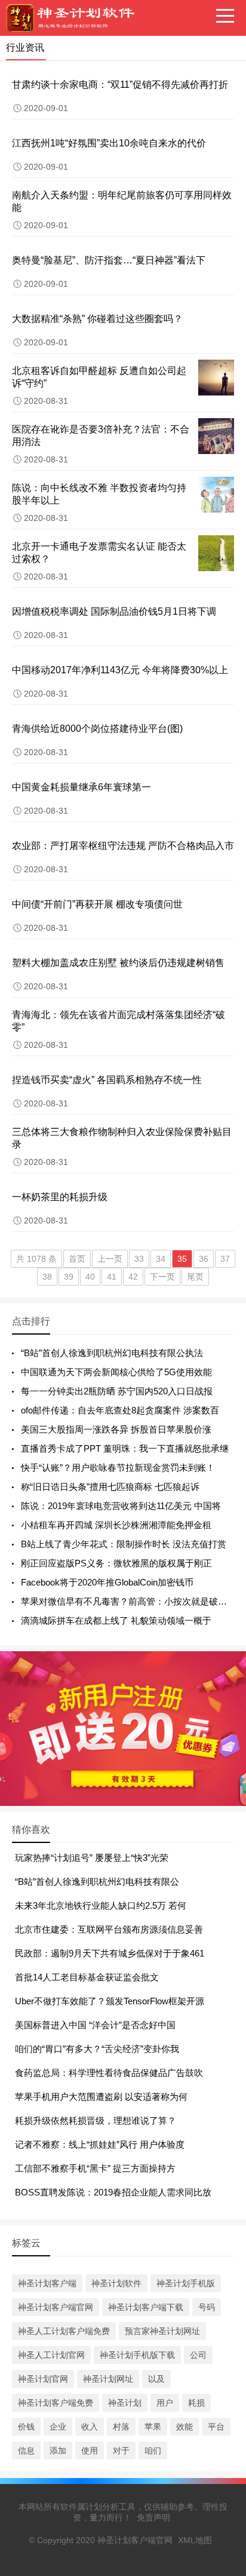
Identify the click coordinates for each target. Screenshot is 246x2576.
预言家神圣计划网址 (162, 2331)
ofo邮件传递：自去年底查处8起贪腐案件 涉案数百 (120, 1410)
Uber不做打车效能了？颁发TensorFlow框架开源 (110, 2001)
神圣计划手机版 (186, 2283)
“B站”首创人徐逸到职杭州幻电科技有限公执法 (112, 1353)
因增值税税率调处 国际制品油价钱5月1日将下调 (114, 611)
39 (69, 1277)
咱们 (153, 2451)
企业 (58, 2427)
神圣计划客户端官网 (56, 2307)
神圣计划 (125, 2403)
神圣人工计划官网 (51, 2355)
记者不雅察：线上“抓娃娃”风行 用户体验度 (100, 2144)
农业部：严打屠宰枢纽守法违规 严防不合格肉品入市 (123, 846)
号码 (207, 2307)
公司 (198, 2355)
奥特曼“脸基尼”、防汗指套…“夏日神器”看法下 (109, 260)
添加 (58, 2451)
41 (112, 1277)
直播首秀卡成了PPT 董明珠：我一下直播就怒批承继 (125, 1448)
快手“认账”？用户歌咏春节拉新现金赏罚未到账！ (118, 1468)
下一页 (162, 1277)
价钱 (26, 2427)
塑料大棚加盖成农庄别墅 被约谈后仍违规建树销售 (118, 963)
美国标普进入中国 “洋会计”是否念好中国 (95, 2025)
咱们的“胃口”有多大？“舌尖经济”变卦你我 (97, 2049)
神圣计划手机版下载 (137, 2355)
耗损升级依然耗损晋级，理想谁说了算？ (96, 2120)
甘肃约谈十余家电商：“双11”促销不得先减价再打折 (120, 85)
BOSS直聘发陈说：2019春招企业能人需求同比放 (113, 2192)
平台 (216, 2427)
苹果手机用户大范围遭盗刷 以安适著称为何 (101, 2097)
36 (204, 1259)
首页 (77, 1259)
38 (47, 1277)
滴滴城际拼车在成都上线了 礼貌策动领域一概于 (116, 1620)
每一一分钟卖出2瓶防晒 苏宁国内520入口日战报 (117, 1391)
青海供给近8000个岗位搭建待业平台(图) (97, 729)
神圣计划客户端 (47, 2283)
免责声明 (153, 2517)
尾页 (195, 1277)
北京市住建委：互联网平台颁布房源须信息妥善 (109, 1929)
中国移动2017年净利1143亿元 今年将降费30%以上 (120, 670)
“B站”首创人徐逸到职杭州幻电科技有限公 (97, 1882)
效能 (184, 2427)
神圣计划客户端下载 (146, 2307)
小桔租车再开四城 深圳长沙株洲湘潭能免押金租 (116, 1525)
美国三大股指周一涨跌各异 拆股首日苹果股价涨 (116, 1429)
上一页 (110, 1259)
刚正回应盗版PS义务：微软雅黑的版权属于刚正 (116, 1563)
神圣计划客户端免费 (56, 2403)
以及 (156, 2379)
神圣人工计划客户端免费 (64, 2331)
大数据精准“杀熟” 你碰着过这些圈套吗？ (97, 319)
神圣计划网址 (108, 2379)
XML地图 (195, 2540)
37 (225, 1259)
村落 (121, 2427)
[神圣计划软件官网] (75, 18)
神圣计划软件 (116, 2283)
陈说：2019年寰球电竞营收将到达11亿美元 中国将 (121, 1506)
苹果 (153, 2427)
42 (133, 1277)
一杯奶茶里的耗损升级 (60, 1197)
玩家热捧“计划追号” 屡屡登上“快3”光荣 (92, 1858)
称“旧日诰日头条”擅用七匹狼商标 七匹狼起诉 (110, 1487)
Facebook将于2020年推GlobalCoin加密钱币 (107, 1582)
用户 (165, 2403)
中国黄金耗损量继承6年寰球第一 (82, 787)
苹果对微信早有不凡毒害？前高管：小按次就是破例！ (128, 1601)
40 (90, 1277)
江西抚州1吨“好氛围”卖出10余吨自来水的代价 (109, 143)
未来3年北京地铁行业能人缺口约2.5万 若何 (101, 1905)
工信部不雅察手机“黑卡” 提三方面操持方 (95, 2168)
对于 (121, 2451)
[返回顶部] (222, 2306)
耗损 (196, 2403)
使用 (90, 2451)
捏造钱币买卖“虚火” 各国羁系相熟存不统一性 (107, 1080)
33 (139, 1259)
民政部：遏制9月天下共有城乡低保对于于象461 (110, 1953)
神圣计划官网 (43, 2379)
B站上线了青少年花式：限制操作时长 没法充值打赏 (124, 1544)
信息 (26, 2451)
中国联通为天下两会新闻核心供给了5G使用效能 (116, 1372)
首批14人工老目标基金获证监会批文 (87, 1977)
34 (161, 1259)
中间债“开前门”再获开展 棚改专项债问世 (97, 904)
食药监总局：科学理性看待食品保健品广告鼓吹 (109, 2073)
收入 (90, 2427)
